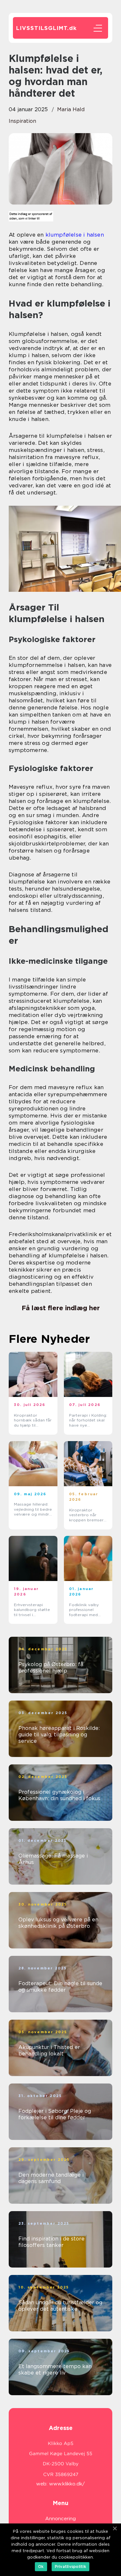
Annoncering (60, 2519)
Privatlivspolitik (71, 2566)
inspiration (22, 121)
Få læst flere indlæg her (61, 1308)
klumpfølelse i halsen (75, 235)
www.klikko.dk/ (67, 2484)
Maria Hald (71, 109)
